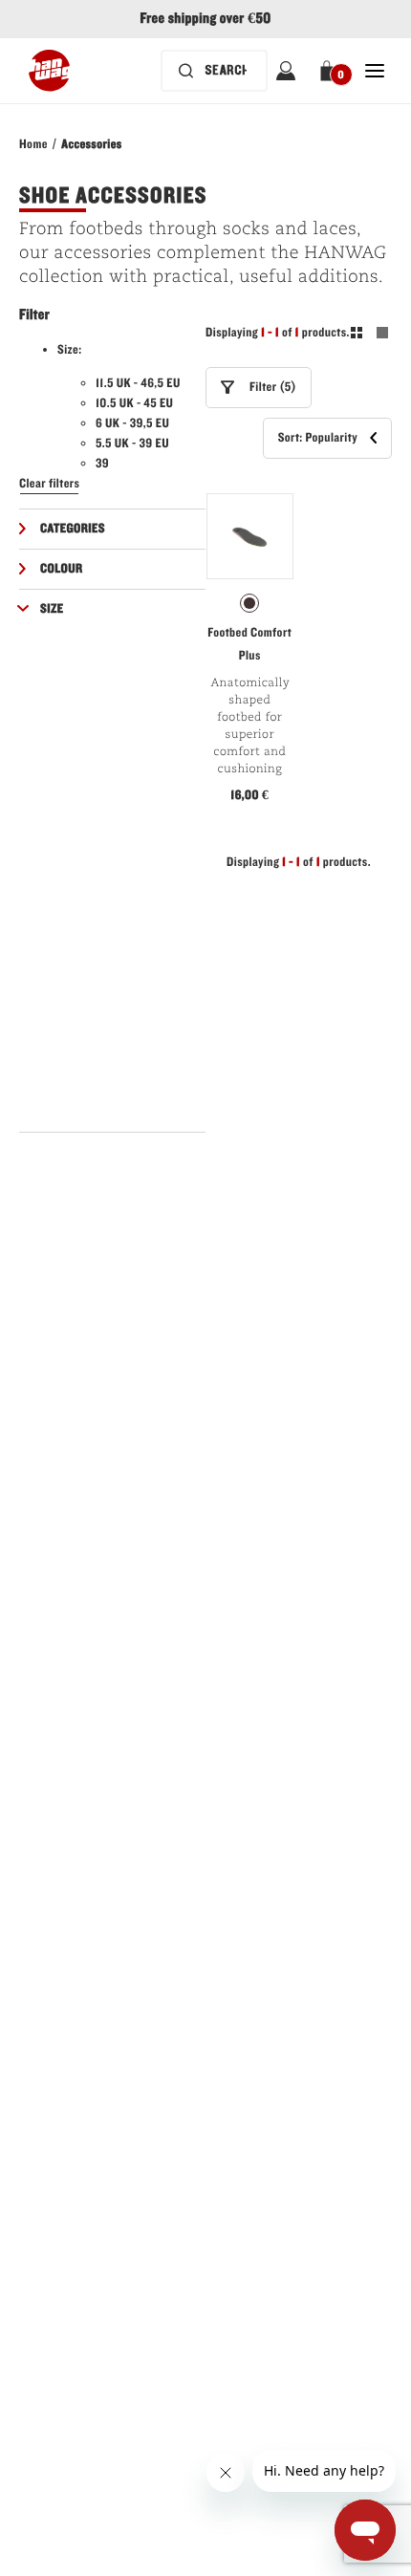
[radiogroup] (250, 603)
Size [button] (52, 609)
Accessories (91, 144)
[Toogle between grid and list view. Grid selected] (369, 336)
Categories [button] (73, 529)
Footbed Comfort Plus (249, 644)
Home (33, 144)
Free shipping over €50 (205, 19)
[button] (330, 71)
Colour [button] (61, 569)
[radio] (249, 603)
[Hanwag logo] (49, 71)
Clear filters (49, 484)
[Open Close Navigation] (375, 71)
